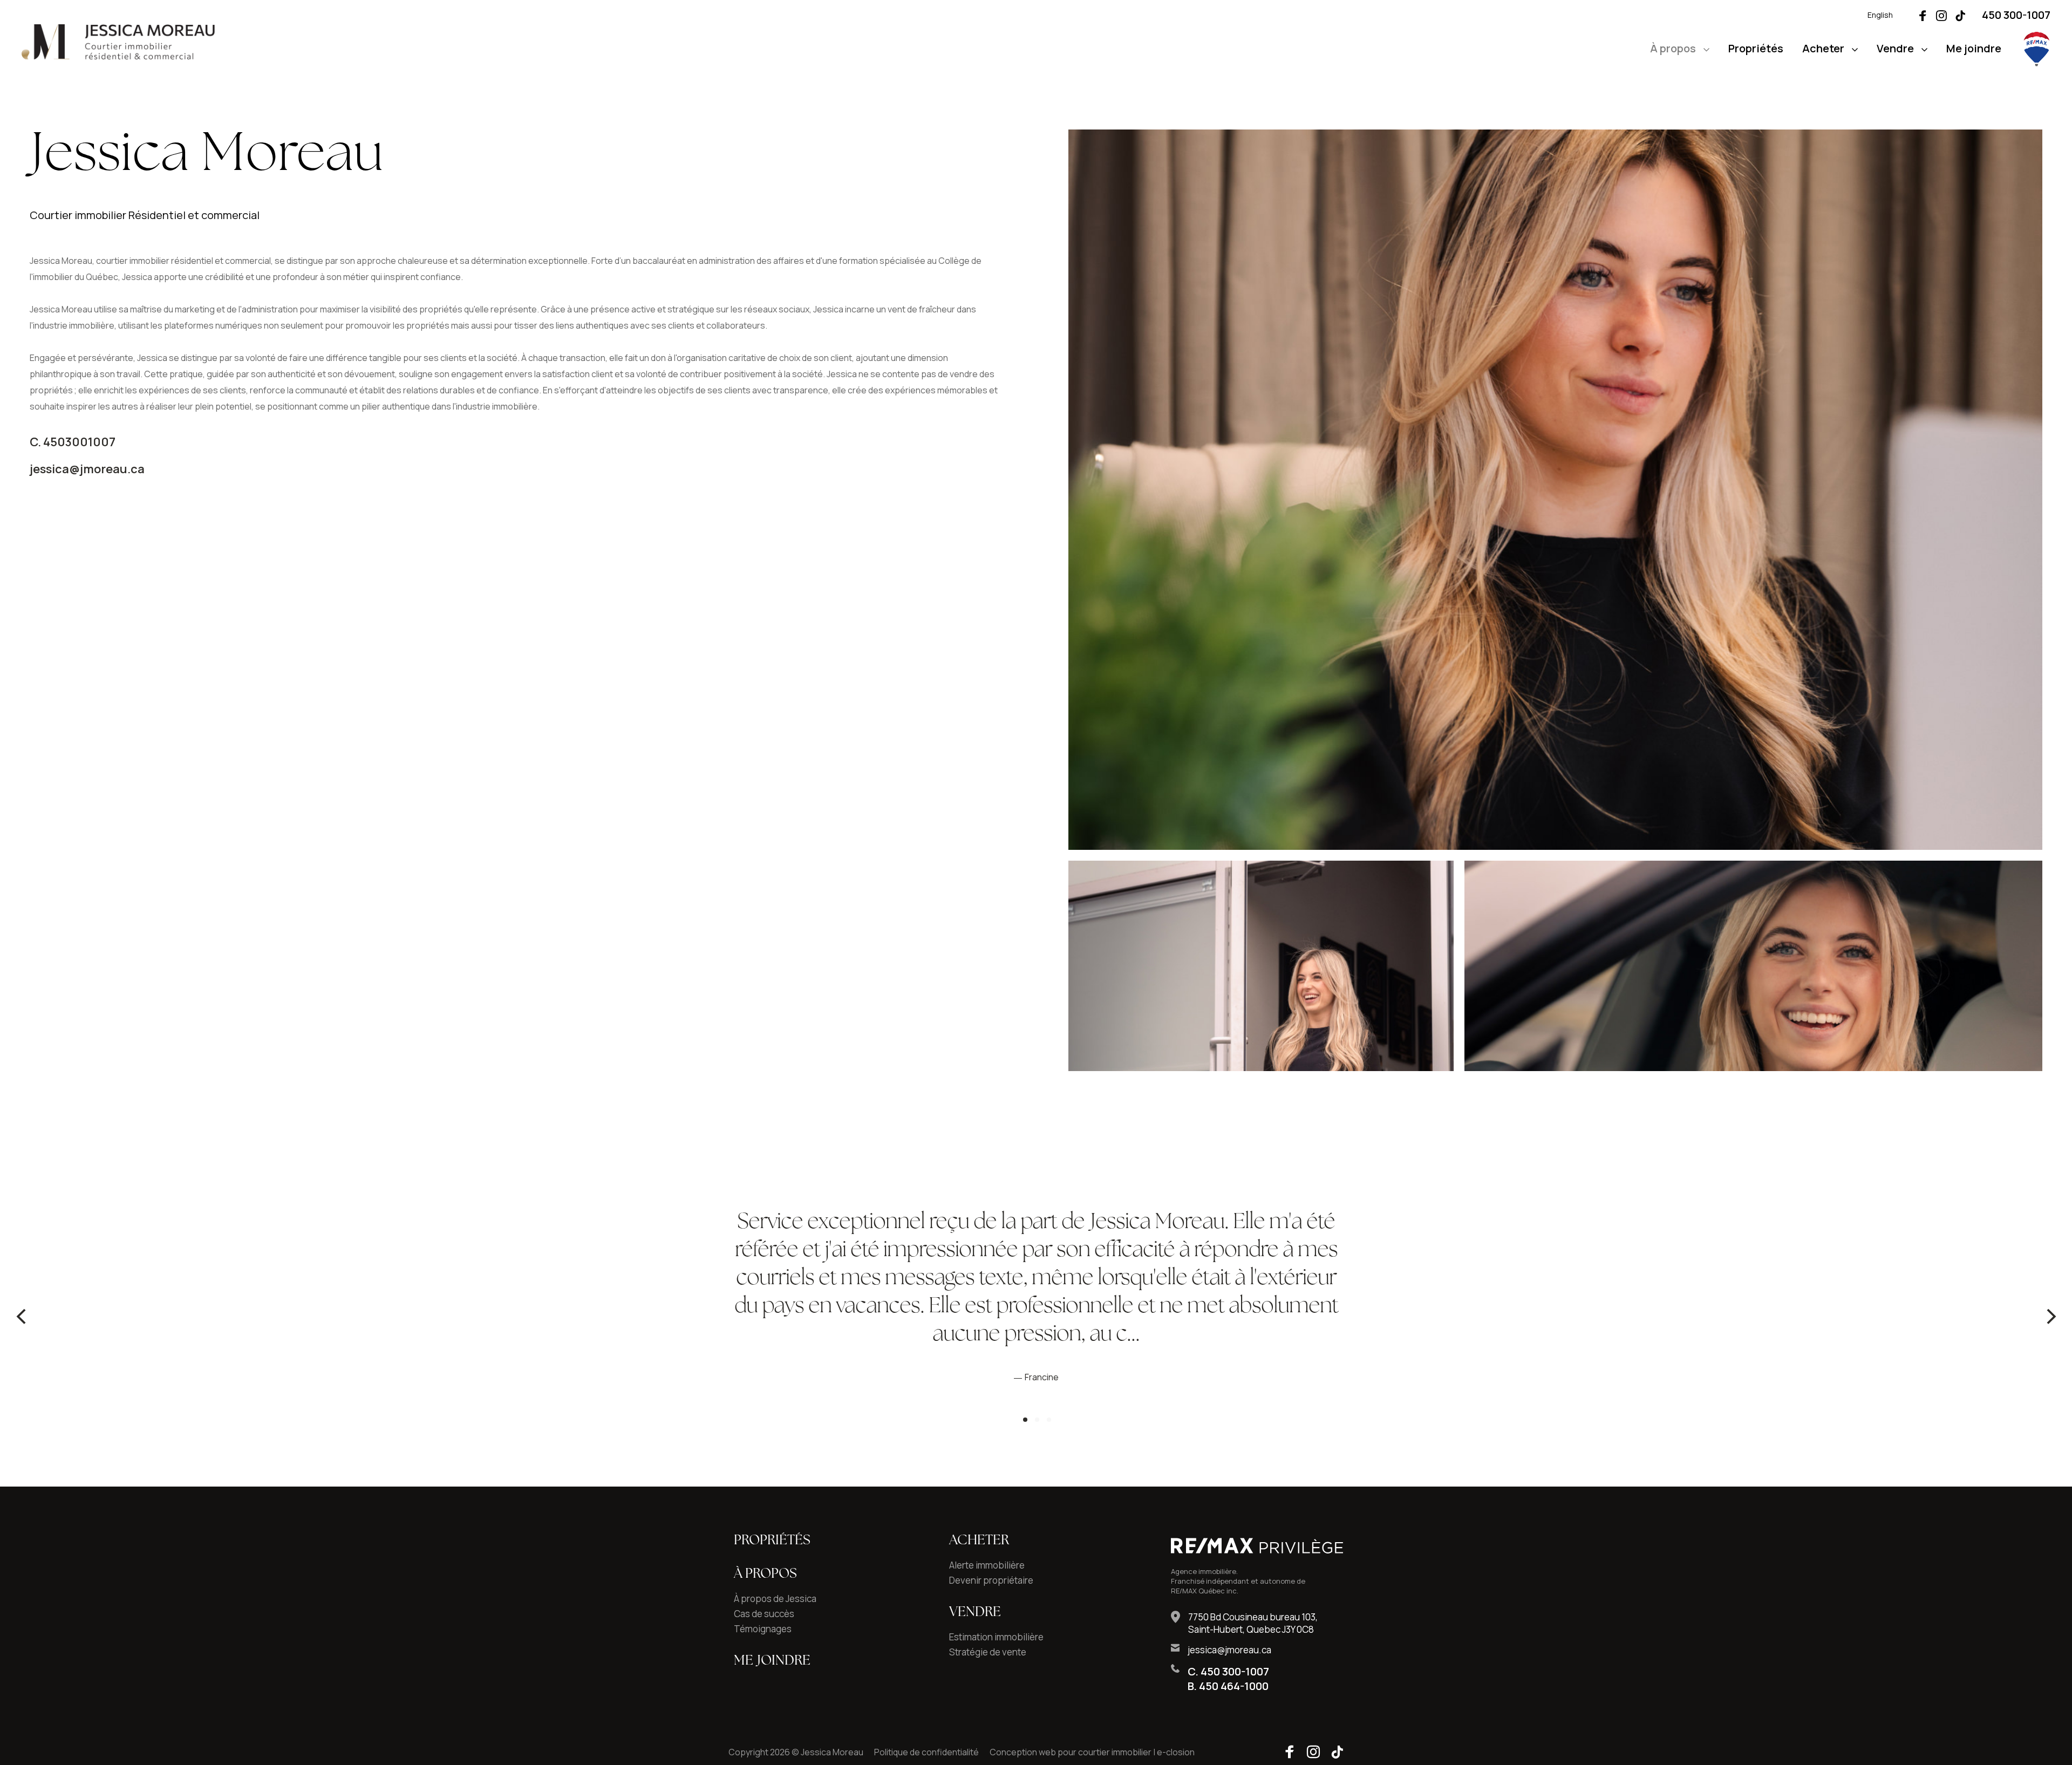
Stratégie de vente (988, 1652)
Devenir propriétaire (991, 1580)
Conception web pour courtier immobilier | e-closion (1092, 1752)
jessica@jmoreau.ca (87, 469)
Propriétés (1756, 48)
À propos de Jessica (775, 1599)
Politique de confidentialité (926, 1752)
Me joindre (1974, 48)
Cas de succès (764, 1614)
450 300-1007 (2016, 15)
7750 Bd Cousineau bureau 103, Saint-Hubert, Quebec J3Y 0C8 (1253, 1623)
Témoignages (763, 1629)
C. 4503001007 (73, 442)
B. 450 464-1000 (1228, 1686)
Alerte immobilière (987, 1565)
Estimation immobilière (996, 1637)
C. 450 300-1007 (1228, 1671)
